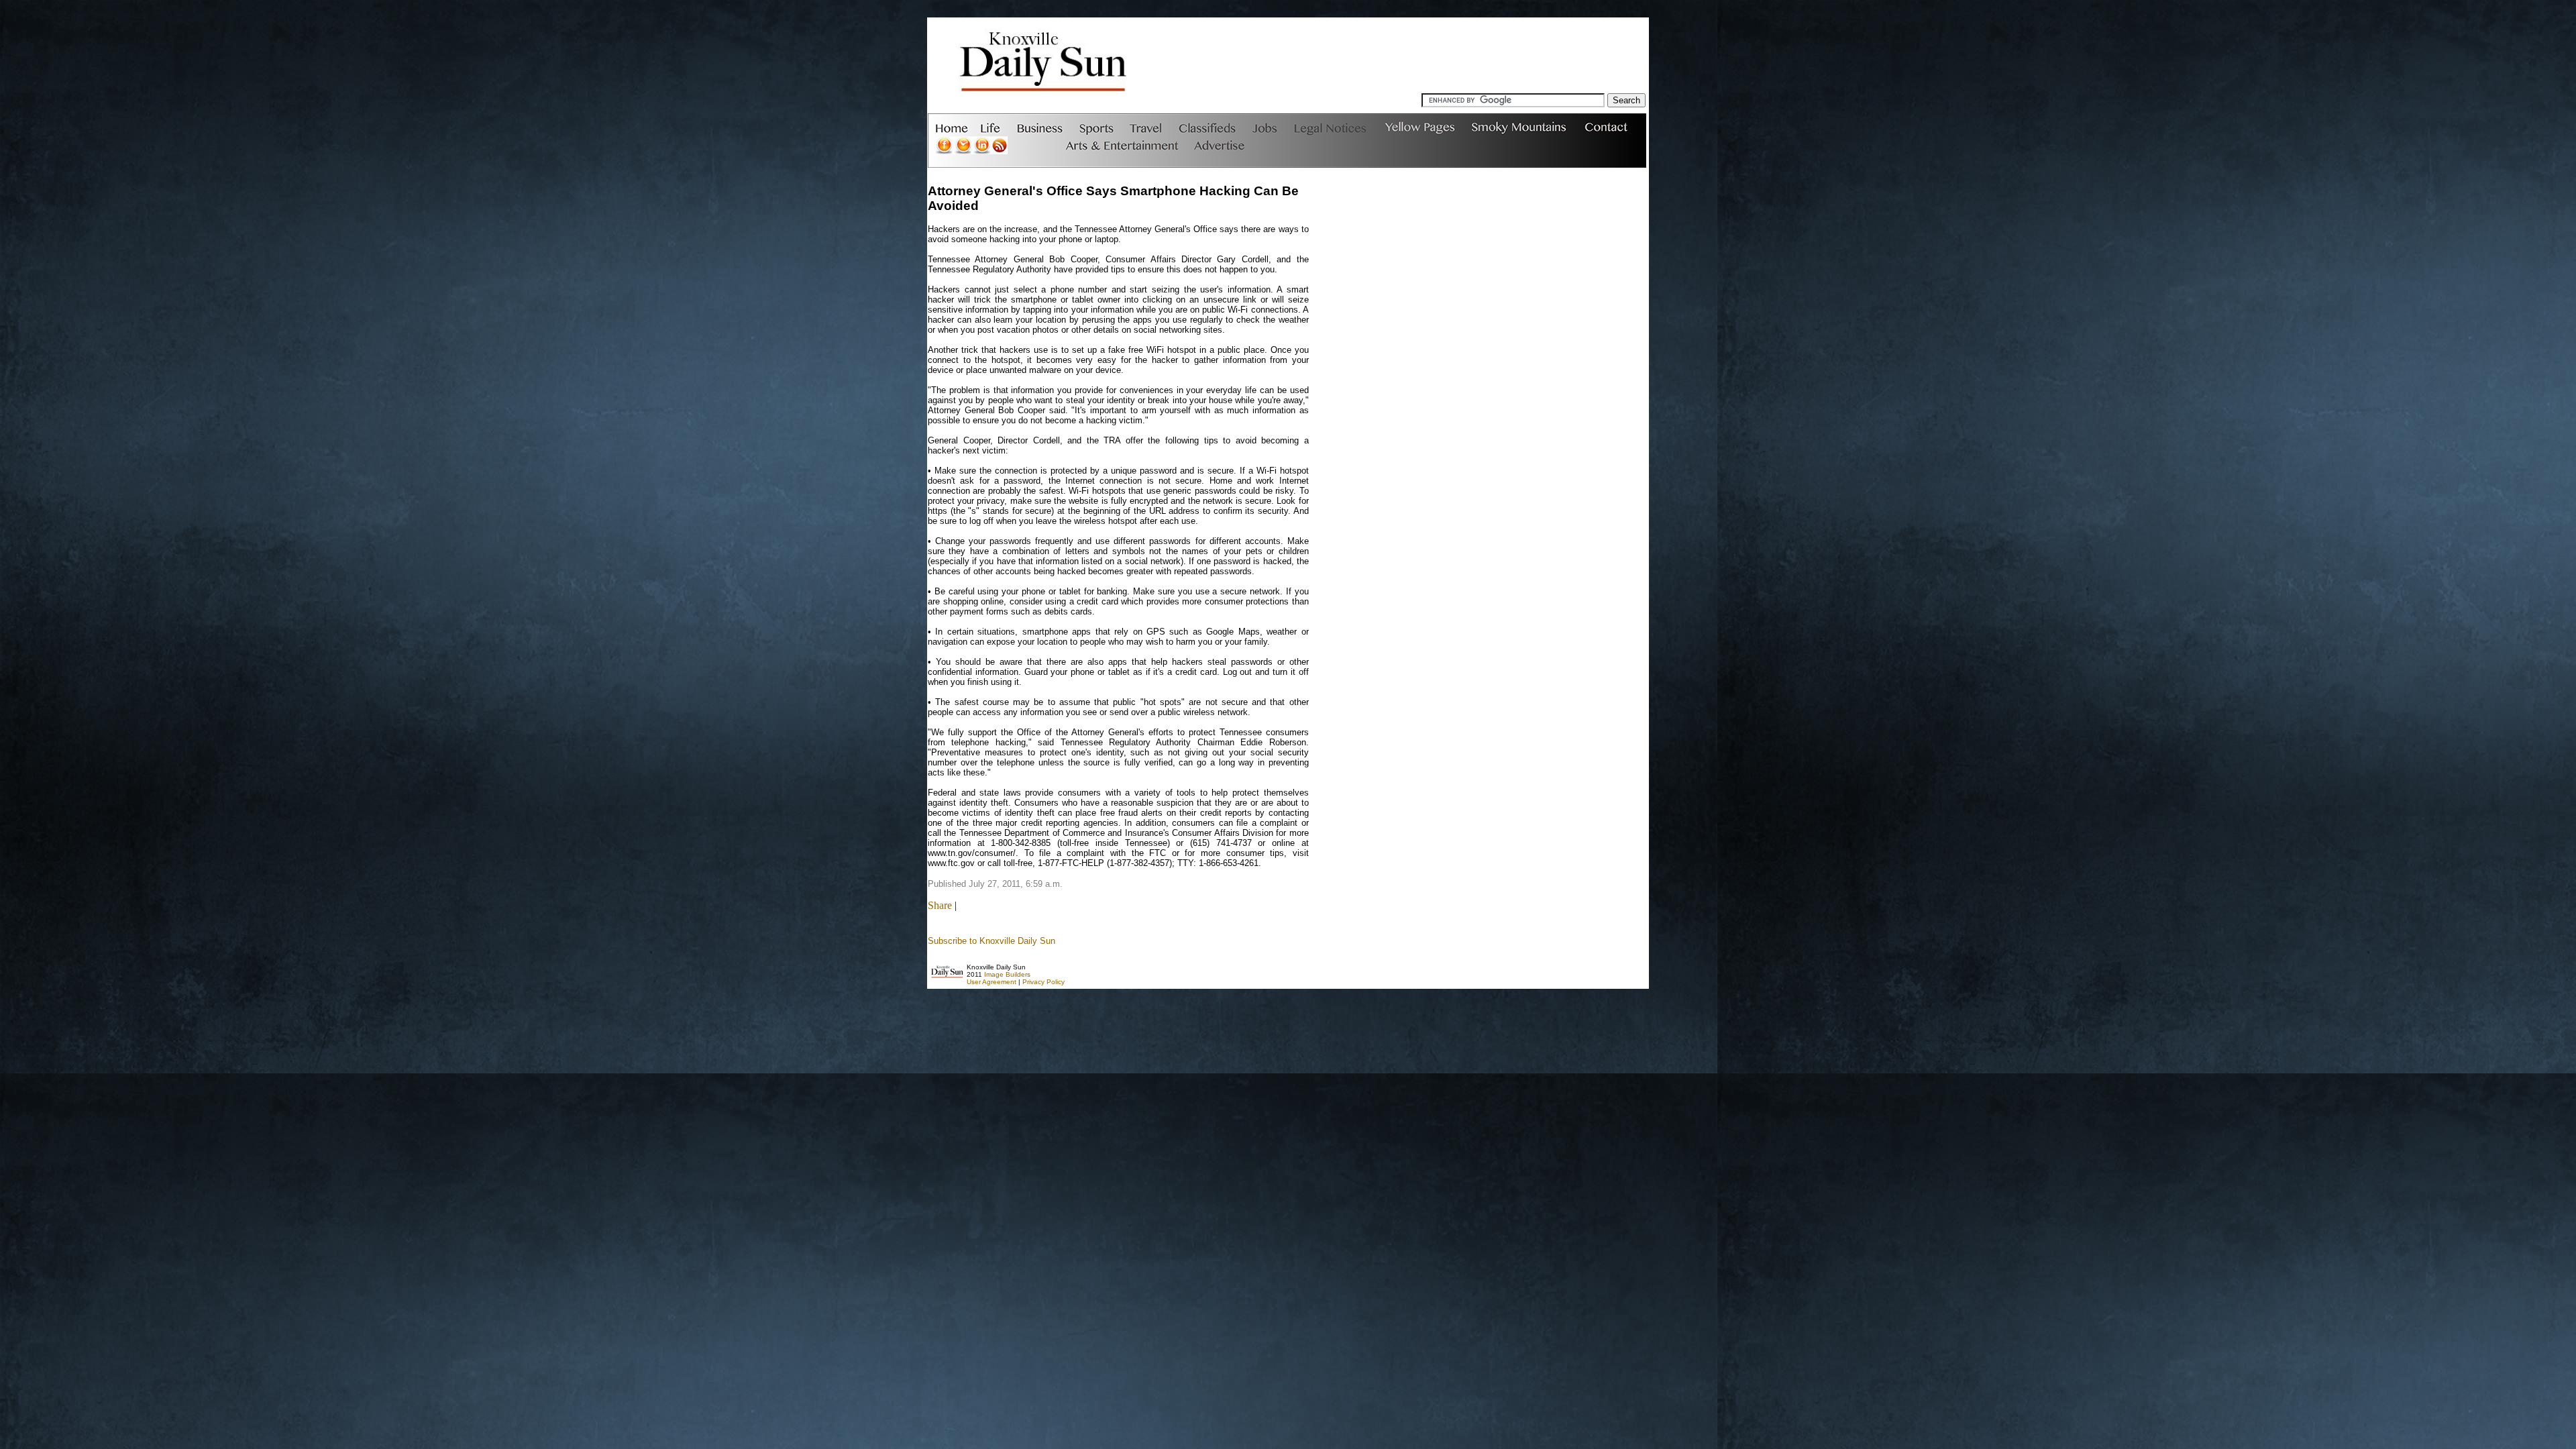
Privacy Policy (1043, 982)
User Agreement (991, 982)
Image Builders (1007, 974)
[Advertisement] (1401, 63)
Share (940, 905)
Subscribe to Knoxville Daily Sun (991, 941)
